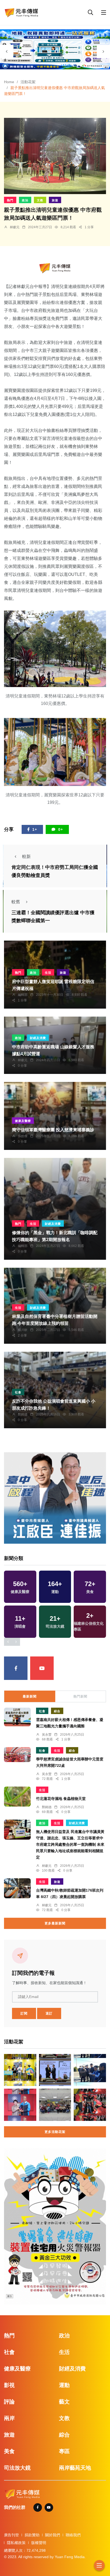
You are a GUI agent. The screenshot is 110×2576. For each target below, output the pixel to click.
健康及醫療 (23, 1121)
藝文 (64, 2402)
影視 (9, 2385)
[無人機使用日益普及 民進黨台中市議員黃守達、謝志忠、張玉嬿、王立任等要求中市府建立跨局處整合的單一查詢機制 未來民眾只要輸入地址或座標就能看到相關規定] (17, 1830)
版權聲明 (39, 2543)
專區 (64, 2451)
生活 (48, 973)
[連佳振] (55, 1498)
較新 (26, 856)
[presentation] (7, 51)
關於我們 (53, 2535)
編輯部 (23, 995)
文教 (40, 200)
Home (9, 82)
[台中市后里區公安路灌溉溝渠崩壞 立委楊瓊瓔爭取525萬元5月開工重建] (90, 2070)
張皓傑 (23, 1136)
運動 (64, 2385)
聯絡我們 (73, 2535)
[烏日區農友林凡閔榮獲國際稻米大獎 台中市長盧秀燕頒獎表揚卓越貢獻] (20, 2105)
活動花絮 (28, 82)
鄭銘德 (23, 1414)
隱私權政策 (16, 2543)
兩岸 (9, 2418)
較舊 (16, 902)
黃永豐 (47, 1735)
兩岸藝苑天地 (75, 2468)
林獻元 (15, 227)
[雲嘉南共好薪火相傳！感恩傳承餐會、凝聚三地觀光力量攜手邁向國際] (17, 1717)
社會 (18, 1392)
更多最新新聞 (55, 1923)
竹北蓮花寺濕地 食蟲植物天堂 (61, 1799)
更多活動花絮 (55, 2132)
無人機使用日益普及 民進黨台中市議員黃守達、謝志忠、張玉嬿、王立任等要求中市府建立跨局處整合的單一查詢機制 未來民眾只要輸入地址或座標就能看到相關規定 (70, 1845)
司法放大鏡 (17, 2468)
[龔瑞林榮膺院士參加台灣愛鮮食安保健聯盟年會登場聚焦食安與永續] (55, 2070)
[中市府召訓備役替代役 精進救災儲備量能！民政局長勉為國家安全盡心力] (90, 2105)
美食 (9, 2451)
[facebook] (16, 1668)
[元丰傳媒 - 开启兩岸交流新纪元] (21, 12)
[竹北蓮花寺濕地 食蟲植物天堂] (17, 1797)
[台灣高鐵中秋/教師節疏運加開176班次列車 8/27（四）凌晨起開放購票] (17, 1888)
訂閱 (24, 2013)
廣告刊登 (11, 2535)
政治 (25, 200)
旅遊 (55, 200)
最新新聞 (30, 1696)
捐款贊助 (32, 2535)
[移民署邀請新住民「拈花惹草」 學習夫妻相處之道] (55, 2105)
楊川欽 (23, 1330)
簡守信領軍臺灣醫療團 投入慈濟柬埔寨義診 (53, 1130)
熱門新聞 (80, 1696)
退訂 (49, 2013)
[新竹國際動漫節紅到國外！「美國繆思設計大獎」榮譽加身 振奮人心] (20, 2070)
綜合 (57, 1711)
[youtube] (42, 1668)
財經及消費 (38, 1038)
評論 (9, 2402)
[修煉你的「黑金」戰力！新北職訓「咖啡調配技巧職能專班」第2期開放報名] (55, 1209)
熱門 (10, 200)
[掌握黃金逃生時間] (55, 268)
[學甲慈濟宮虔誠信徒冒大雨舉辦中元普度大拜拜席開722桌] (17, 1755)
